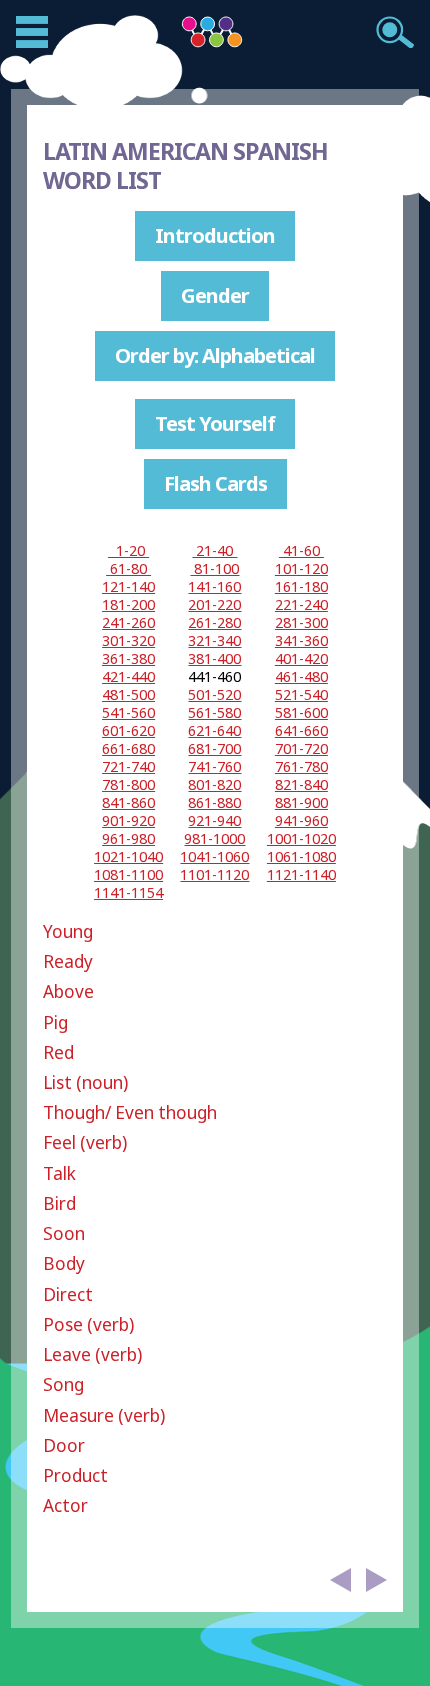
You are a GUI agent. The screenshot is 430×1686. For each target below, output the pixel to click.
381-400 (214, 658)
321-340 (214, 640)
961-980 (128, 838)
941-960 (301, 820)
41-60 (301, 550)
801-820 (214, 784)
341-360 (301, 640)
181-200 (128, 604)
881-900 (301, 802)
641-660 (301, 730)
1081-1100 (128, 874)
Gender (215, 295)
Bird (59, 1203)
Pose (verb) (88, 1324)
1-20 (128, 550)
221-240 (301, 604)
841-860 (128, 802)
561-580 (214, 712)
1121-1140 (301, 874)
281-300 (301, 622)
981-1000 (214, 838)
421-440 (128, 676)
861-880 (214, 802)
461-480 (301, 676)
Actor (65, 1505)
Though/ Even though (130, 1112)
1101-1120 (214, 874)
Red (58, 1052)
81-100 (214, 568)
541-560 (128, 712)
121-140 (128, 586)
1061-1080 (301, 856)
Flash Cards (215, 483)
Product (75, 1475)
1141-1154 (128, 892)
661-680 (128, 748)
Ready (68, 961)
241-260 (128, 622)
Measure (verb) (104, 1415)
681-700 (214, 748)
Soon (64, 1233)
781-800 (128, 784)
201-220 (214, 604)
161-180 (301, 586)
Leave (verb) (92, 1354)
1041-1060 (214, 856)
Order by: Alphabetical (215, 355)
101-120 (301, 568)
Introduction (215, 235)
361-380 (128, 658)
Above (68, 991)
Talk (59, 1173)
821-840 (301, 784)
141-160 (214, 586)
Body (64, 1263)
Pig (55, 1022)
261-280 (214, 622)
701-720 (301, 748)
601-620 (128, 730)
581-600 (301, 712)
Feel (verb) (85, 1142)
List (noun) (85, 1082)
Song (63, 1384)
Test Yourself (215, 423)
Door (64, 1445)
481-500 (128, 694)
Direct (68, 1294)
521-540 (301, 694)
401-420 (301, 658)
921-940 (214, 820)
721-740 (128, 766)
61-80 (128, 568)
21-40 (214, 550)
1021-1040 (128, 856)
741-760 (214, 766)
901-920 (128, 820)
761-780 (301, 766)
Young (68, 931)
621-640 (214, 730)
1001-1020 (301, 838)
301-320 (128, 640)
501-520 (214, 694)
